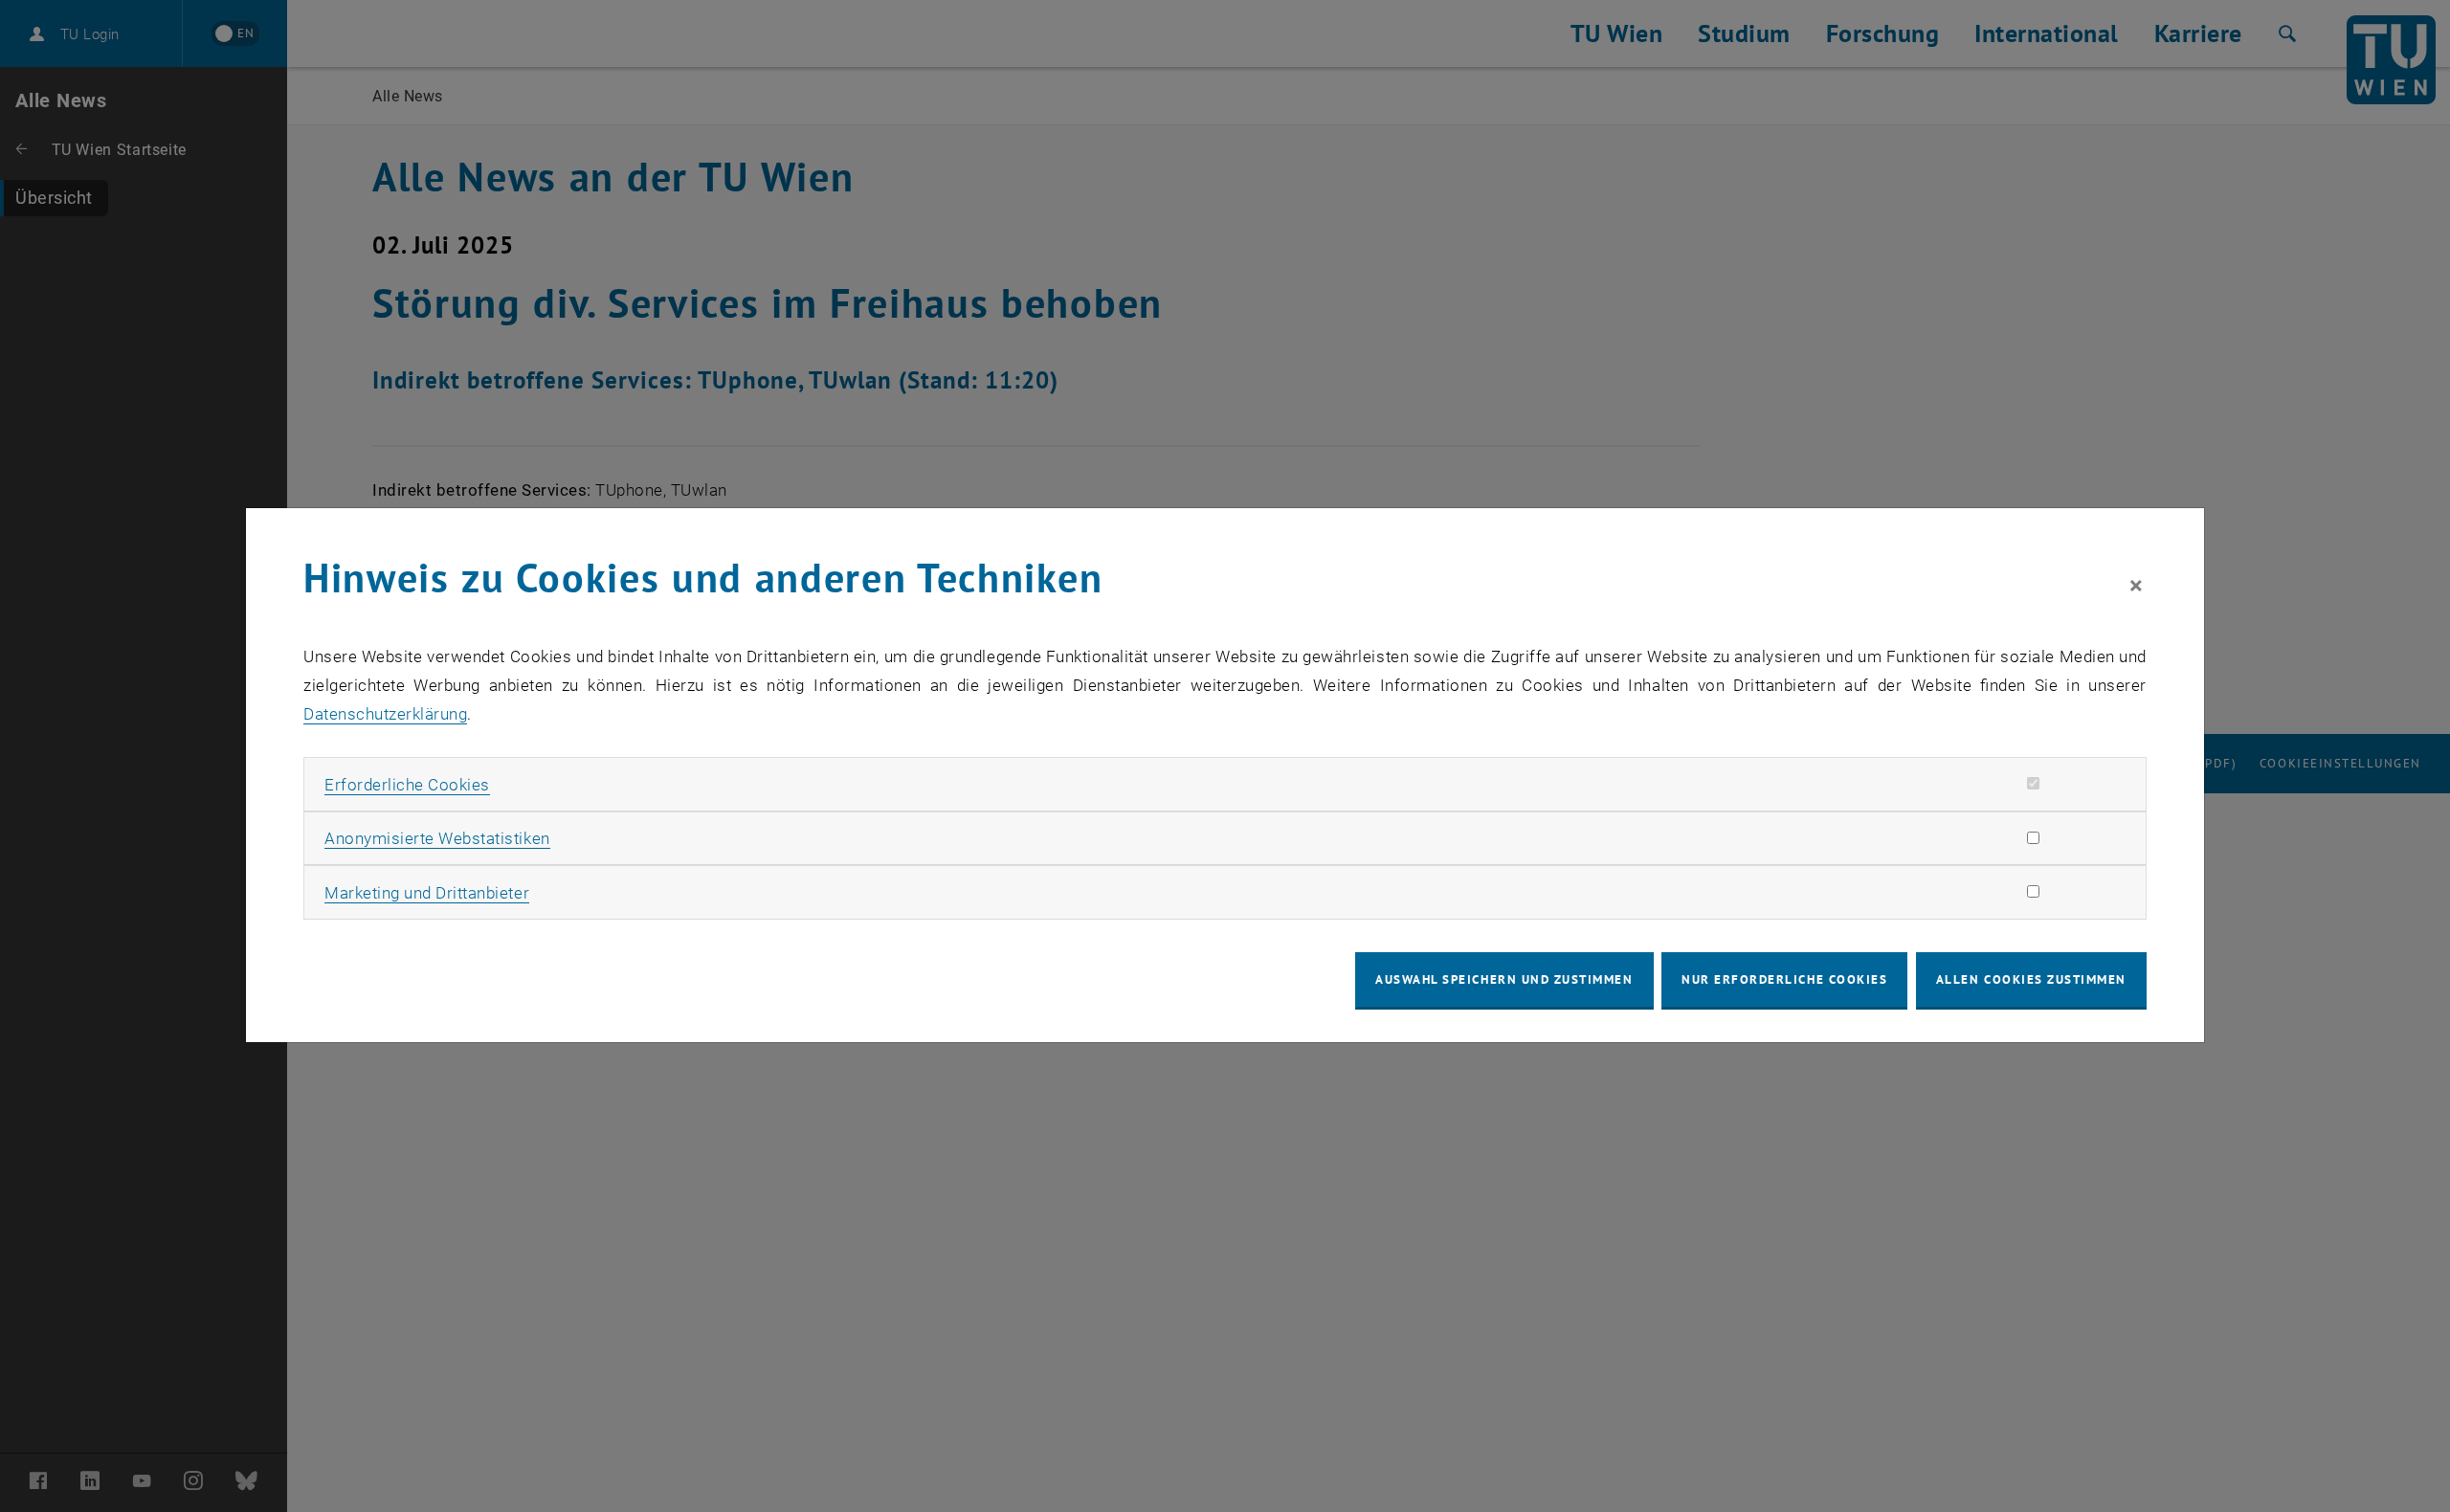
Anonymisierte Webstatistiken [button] (437, 838)
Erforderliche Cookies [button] (407, 785)
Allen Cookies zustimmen (2031, 979)
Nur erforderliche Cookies (1784, 979)
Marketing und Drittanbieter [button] (427, 893)
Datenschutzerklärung (385, 714)
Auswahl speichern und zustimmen (1504, 979)
